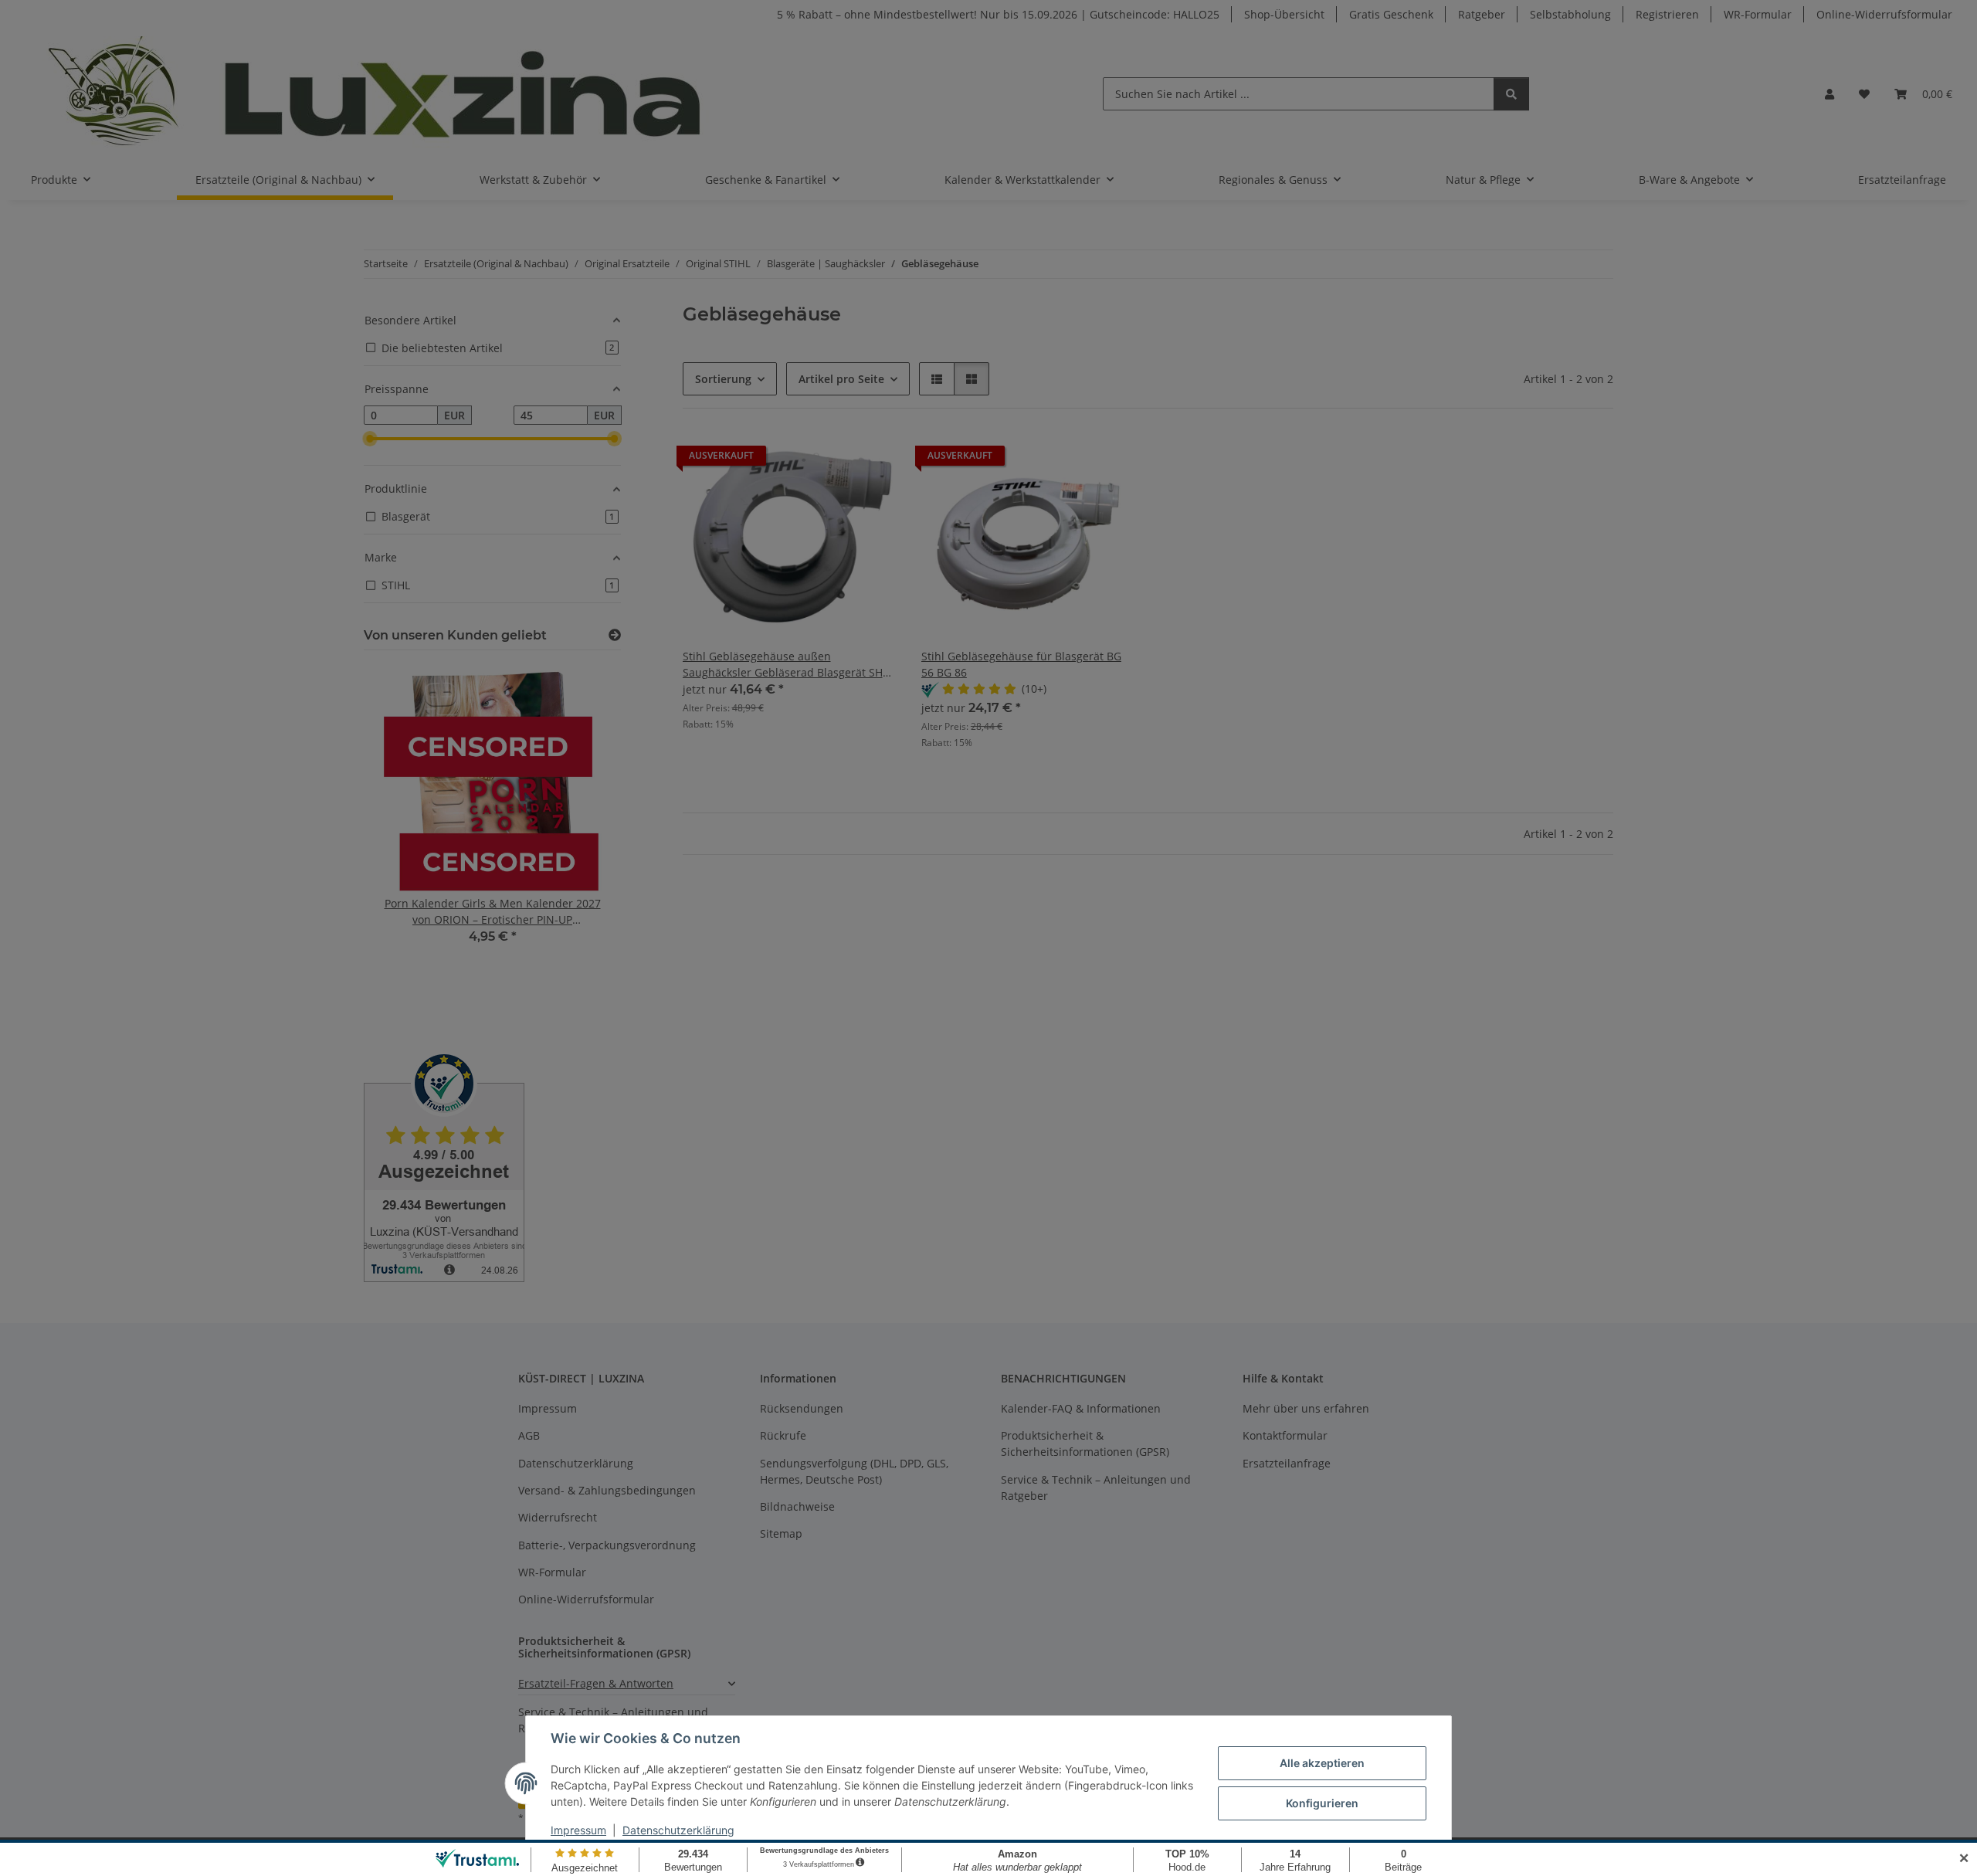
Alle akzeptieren (1322, 1763)
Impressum (578, 1830)
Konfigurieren (1322, 1803)
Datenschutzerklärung (678, 1830)
